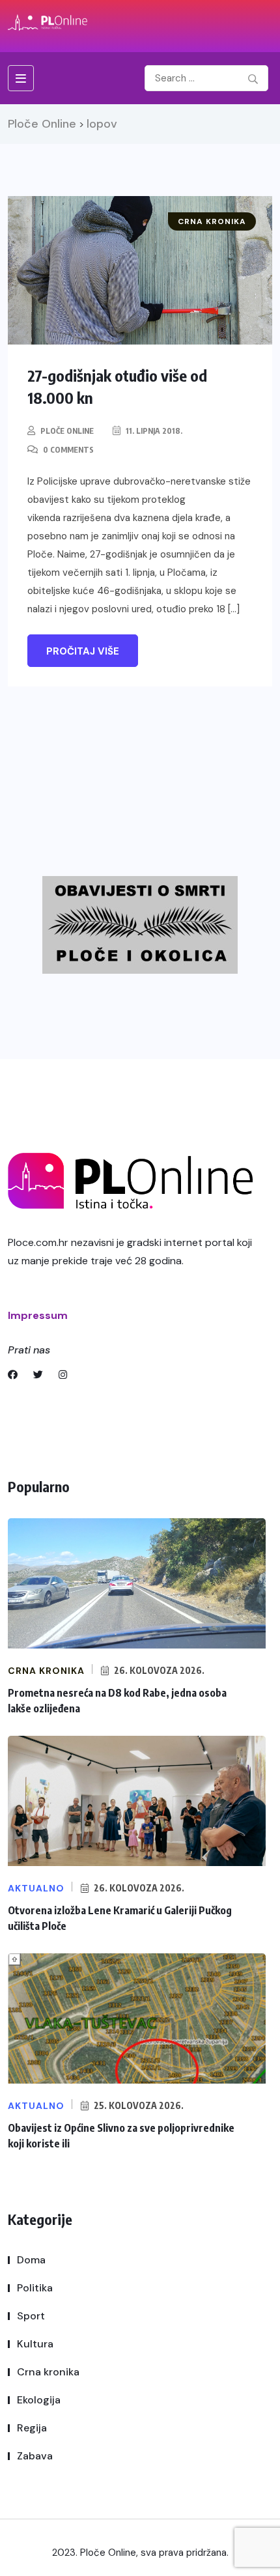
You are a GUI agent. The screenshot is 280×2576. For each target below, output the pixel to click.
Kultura (35, 2344)
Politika (35, 2288)
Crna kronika (48, 2372)
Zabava (35, 2456)
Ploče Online (67, 431)
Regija (32, 2428)
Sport (31, 2316)
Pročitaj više (83, 651)
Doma (31, 2260)
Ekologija (39, 2400)
